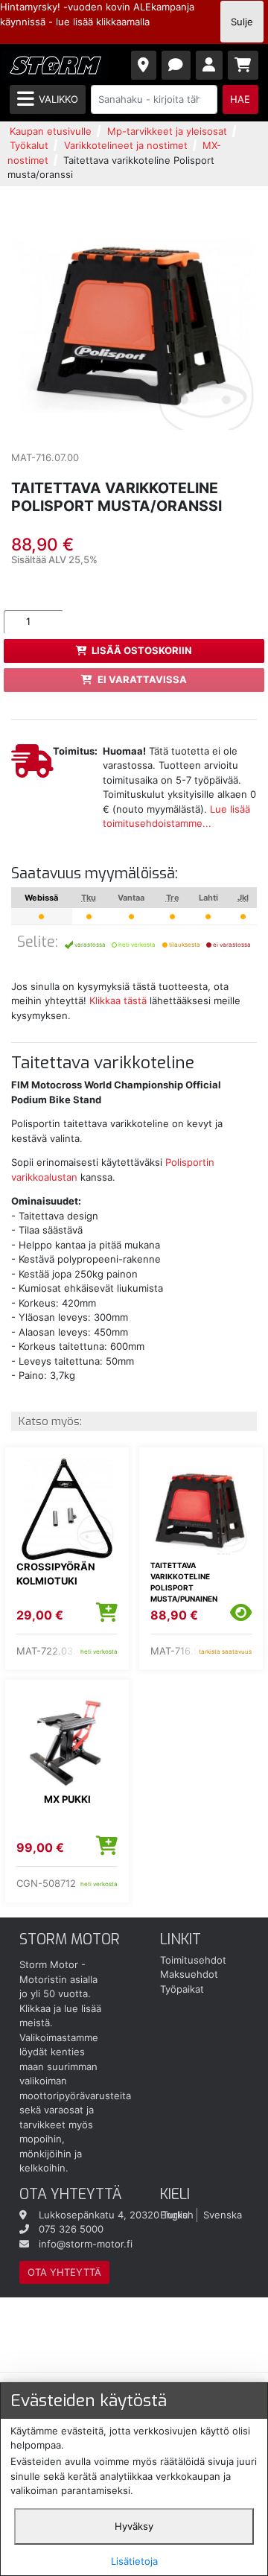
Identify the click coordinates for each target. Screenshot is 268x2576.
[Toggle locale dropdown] (144, 65)
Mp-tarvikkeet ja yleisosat (167, 131)
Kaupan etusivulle (51, 131)
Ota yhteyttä (64, 2272)
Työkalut (29, 145)
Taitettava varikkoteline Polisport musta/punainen (184, 1582)
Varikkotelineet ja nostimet (126, 145)
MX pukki (67, 1799)
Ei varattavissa (142, 679)
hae (240, 99)
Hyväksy (134, 2526)
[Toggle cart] (243, 65)
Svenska (223, 2215)
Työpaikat (182, 1989)
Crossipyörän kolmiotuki (56, 1574)
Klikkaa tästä (118, 1000)
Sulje (242, 22)
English (177, 2215)
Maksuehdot (189, 1974)
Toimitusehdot (193, 1960)
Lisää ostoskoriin (142, 650)
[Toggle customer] (210, 65)
